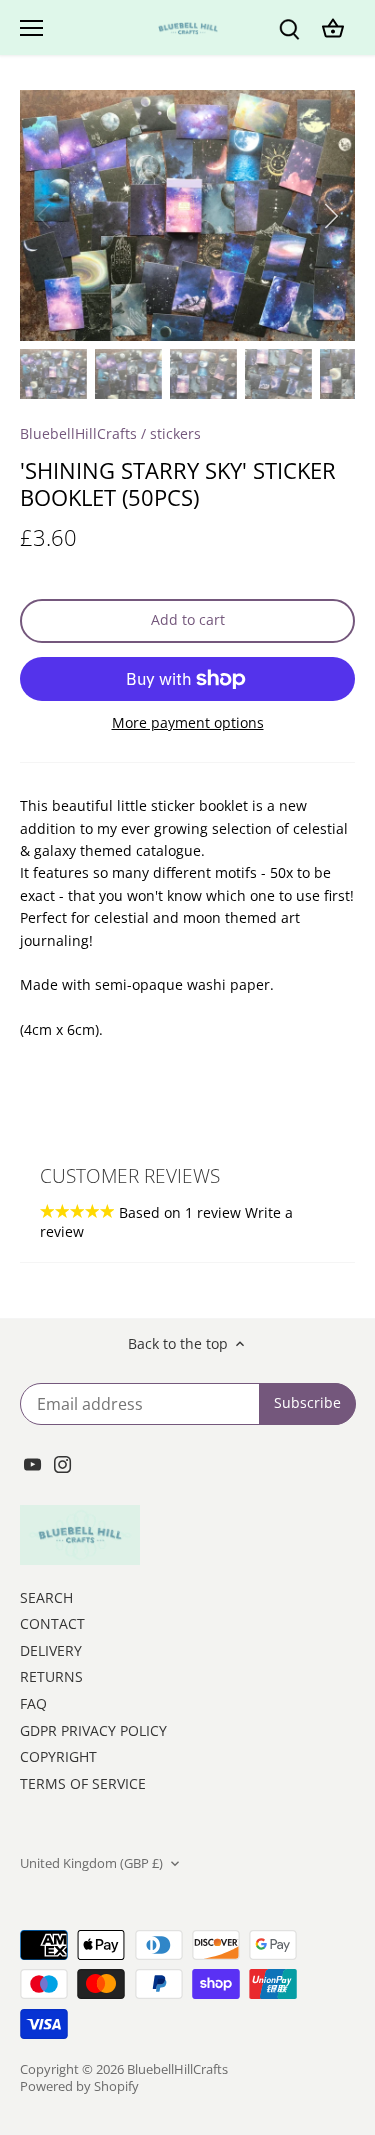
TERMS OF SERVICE (83, 1783)
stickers (175, 433)
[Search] (289, 27)
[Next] (330, 216)
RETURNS (51, 1676)
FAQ (33, 1703)
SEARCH (46, 1597)
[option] (187, 215)
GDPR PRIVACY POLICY (93, 1730)
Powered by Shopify (79, 2086)
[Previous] (45, 216)
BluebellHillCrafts (78, 433)
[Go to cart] (333, 27)
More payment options (188, 722)
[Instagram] (62, 1463)
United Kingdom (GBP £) (91, 1863)
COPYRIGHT (58, 1756)
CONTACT (52, 1623)
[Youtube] (32, 1463)
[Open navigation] (31, 28)
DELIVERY (51, 1650)
